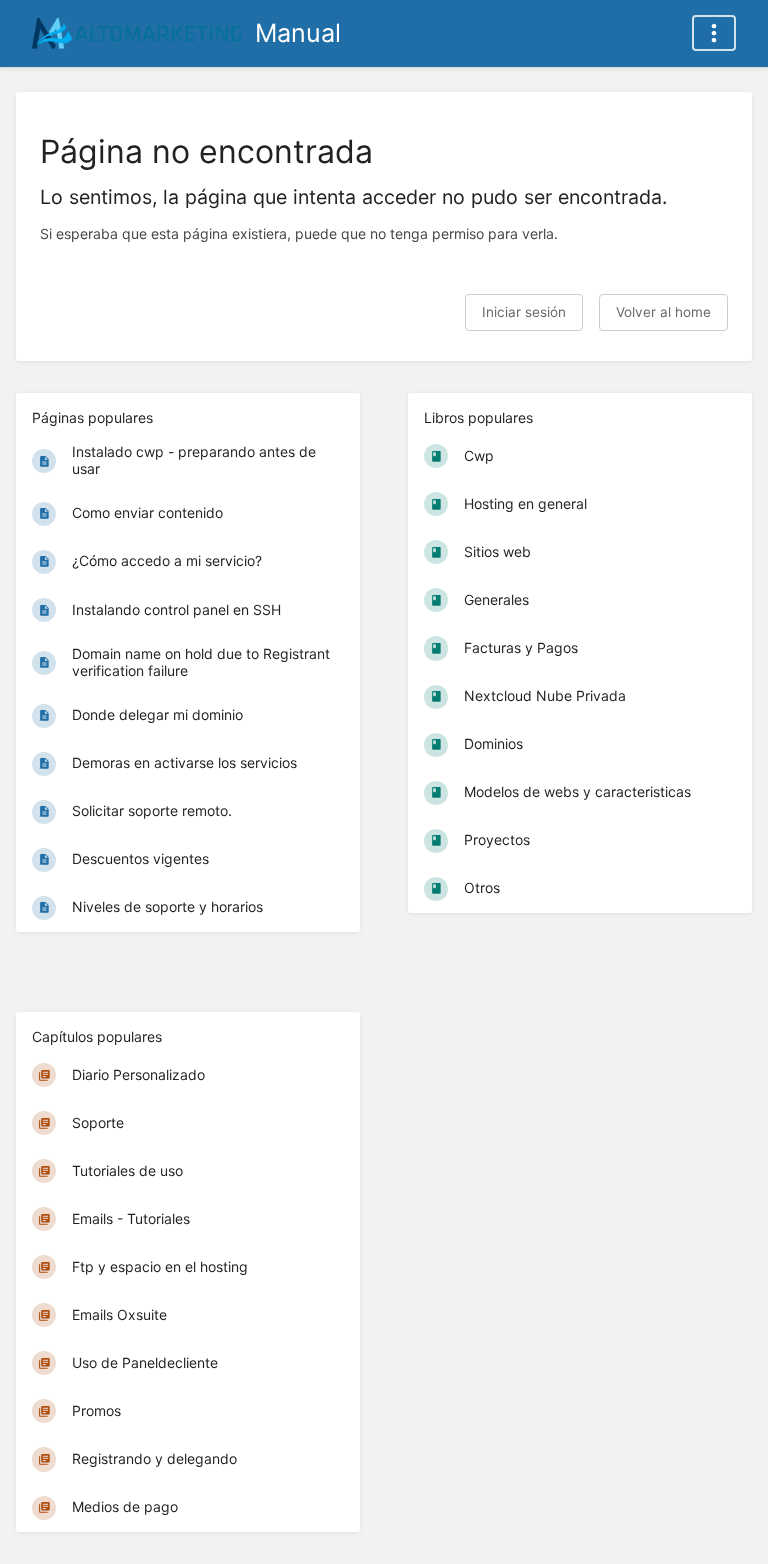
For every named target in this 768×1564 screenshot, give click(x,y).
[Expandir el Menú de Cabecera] (714, 33)
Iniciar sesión (524, 312)
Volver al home (663, 312)
